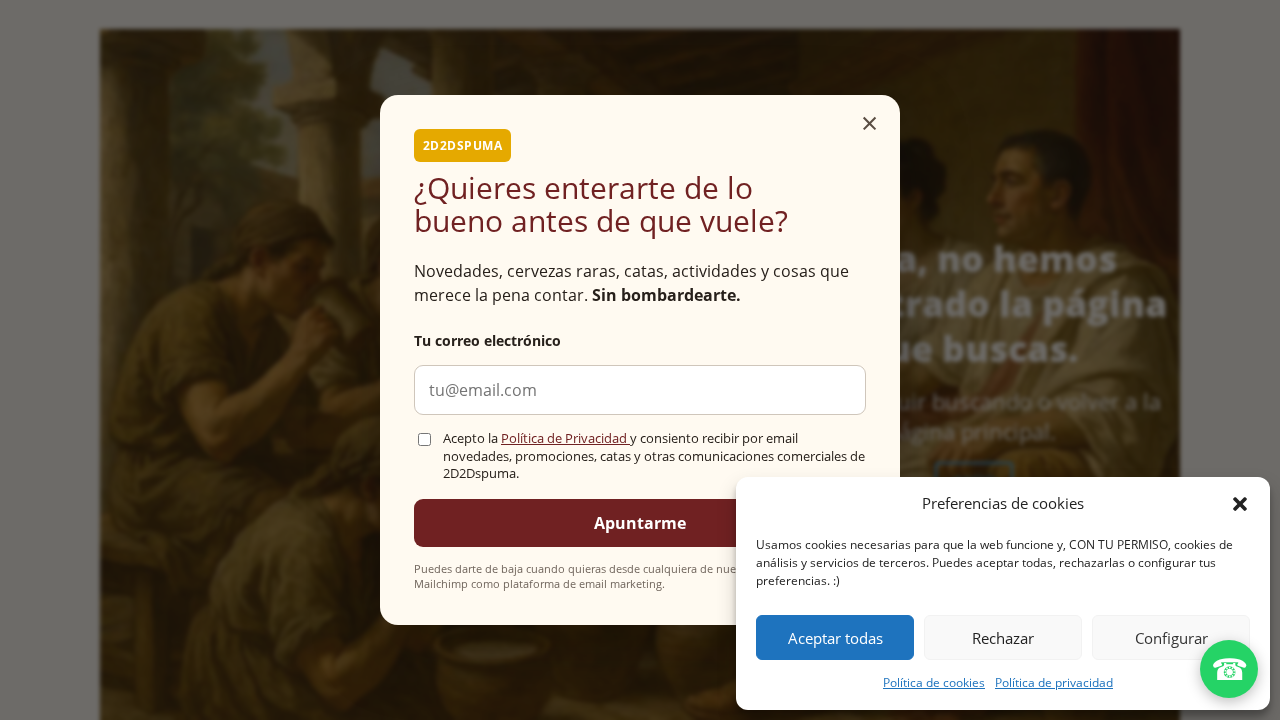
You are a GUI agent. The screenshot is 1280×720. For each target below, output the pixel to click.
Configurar (1171, 638)
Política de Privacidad (565, 438)
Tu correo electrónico (487, 340)
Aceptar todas (835, 638)
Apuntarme (640, 523)
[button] (1240, 504)
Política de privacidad (1054, 682)
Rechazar (1003, 638)
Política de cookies (934, 682)
